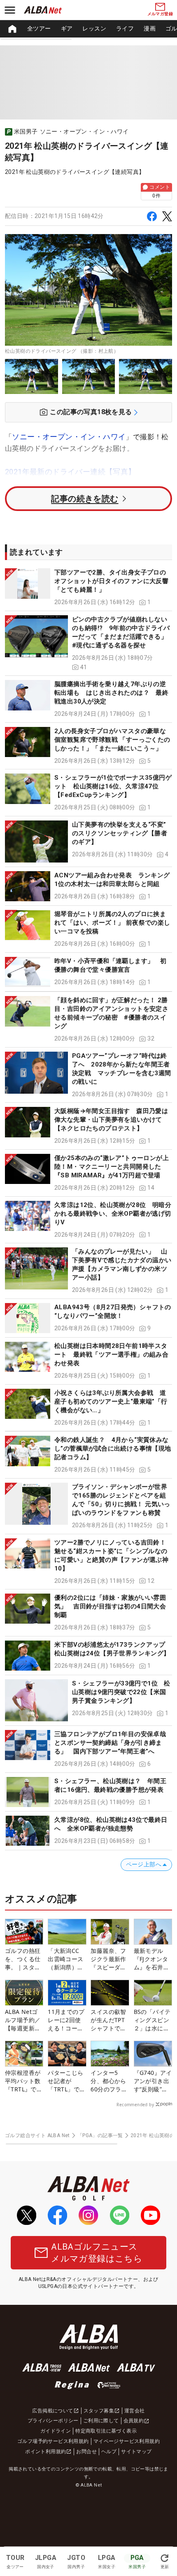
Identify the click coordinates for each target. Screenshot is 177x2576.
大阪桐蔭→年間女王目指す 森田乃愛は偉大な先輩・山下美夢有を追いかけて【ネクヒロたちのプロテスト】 (111, 1120)
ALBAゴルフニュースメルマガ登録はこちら (97, 2253)
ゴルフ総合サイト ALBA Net (37, 2135)
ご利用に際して (101, 2421)
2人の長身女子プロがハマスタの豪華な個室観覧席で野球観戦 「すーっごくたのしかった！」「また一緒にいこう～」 (112, 740)
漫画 (150, 28)
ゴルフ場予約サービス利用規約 (53, 2441)
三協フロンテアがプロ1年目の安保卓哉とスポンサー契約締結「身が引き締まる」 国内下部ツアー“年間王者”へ (110, 1743)
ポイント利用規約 (45, 2452)
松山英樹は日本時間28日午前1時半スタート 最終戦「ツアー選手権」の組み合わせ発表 (111, 1355)
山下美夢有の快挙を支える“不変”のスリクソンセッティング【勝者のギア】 (120, 833)
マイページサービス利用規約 (127, 2441)
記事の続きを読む (85, 499)
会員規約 (134, 2421)
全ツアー (39, 28)
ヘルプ (109, 2452)
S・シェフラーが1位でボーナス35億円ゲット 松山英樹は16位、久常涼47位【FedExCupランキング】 (113, 786)
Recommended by (135, 2105)
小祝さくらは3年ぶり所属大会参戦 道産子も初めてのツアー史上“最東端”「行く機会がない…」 (111, 1402)
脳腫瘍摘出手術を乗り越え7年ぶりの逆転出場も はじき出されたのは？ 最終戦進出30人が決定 (111, 693)
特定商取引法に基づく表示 (106, 2431)
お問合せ (86, 2452)
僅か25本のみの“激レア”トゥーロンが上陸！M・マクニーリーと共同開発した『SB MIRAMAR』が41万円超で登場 (112, 1167)
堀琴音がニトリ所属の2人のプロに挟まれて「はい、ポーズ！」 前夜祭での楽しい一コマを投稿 (112, 923)
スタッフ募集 (99, 2411)
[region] (88, 29)
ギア (67, 28)
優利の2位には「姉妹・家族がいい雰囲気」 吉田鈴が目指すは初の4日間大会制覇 (110, 1606)
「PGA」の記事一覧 (100, 2135)
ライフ (125, 28)
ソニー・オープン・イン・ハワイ (69, 437)
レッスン (94, 28)
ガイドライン (56, 2431)
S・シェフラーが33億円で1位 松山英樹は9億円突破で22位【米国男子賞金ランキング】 (121, 1692)
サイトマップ (136, 2452)
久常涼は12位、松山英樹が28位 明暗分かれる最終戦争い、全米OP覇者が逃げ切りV (113, 1214)
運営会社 (135, 2411)
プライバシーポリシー (53, 2421)
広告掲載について (52, 2411)
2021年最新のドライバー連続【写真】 (70, 472)
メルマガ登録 (160, 14)
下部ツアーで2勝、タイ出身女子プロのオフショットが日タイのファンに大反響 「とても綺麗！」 (111, 581)
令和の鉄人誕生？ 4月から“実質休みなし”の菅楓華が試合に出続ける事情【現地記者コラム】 (113, 1449)
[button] (88, 587)
